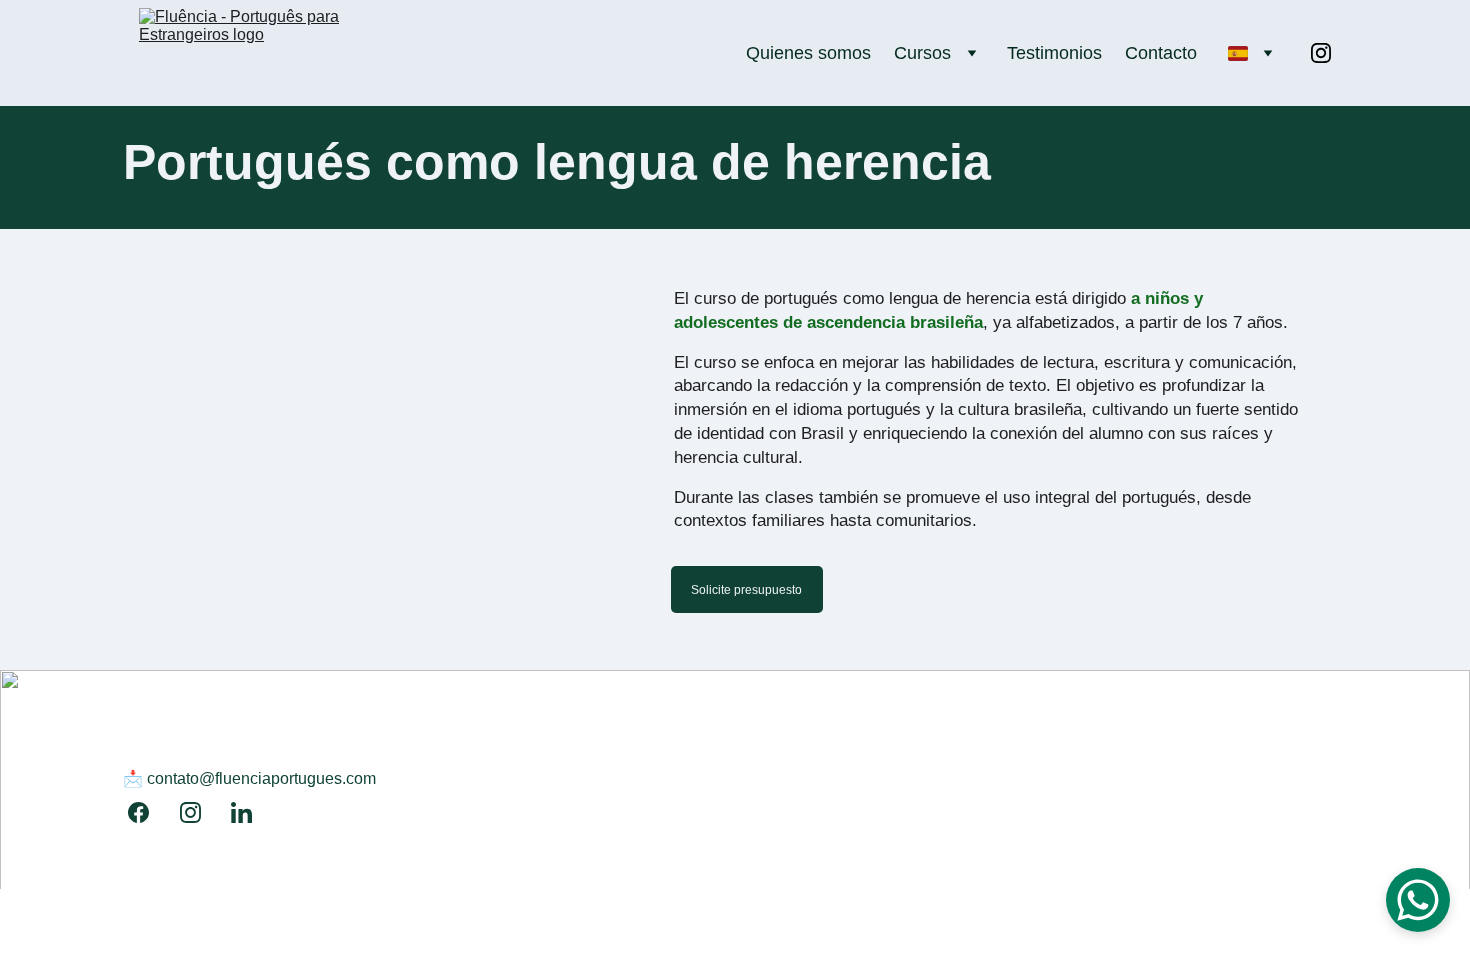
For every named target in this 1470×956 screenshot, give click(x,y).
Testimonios (1054, 53)
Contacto (1161, 53)
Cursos (922, 53)
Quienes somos (808, 53)
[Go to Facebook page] (148, 812)
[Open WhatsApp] (1418, 900)
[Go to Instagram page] (1321, 53)
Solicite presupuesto (746, 590)
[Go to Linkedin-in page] (241, 812)
